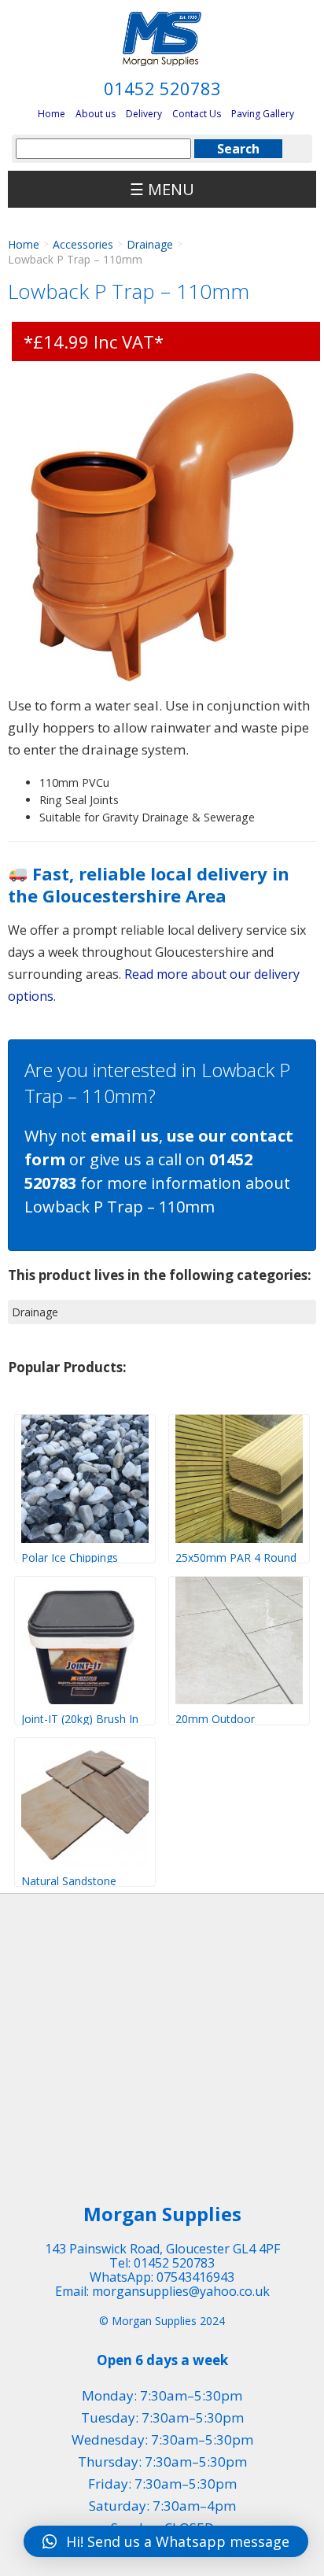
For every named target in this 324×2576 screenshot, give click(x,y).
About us (96, 114)
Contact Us (197, 114)
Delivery (144, 114)
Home (52, 114)
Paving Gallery (263, 114)
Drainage (150, 244)
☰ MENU (162, 189)
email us (125, 1136)
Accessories (83, 244)
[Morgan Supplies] (162, 39)
